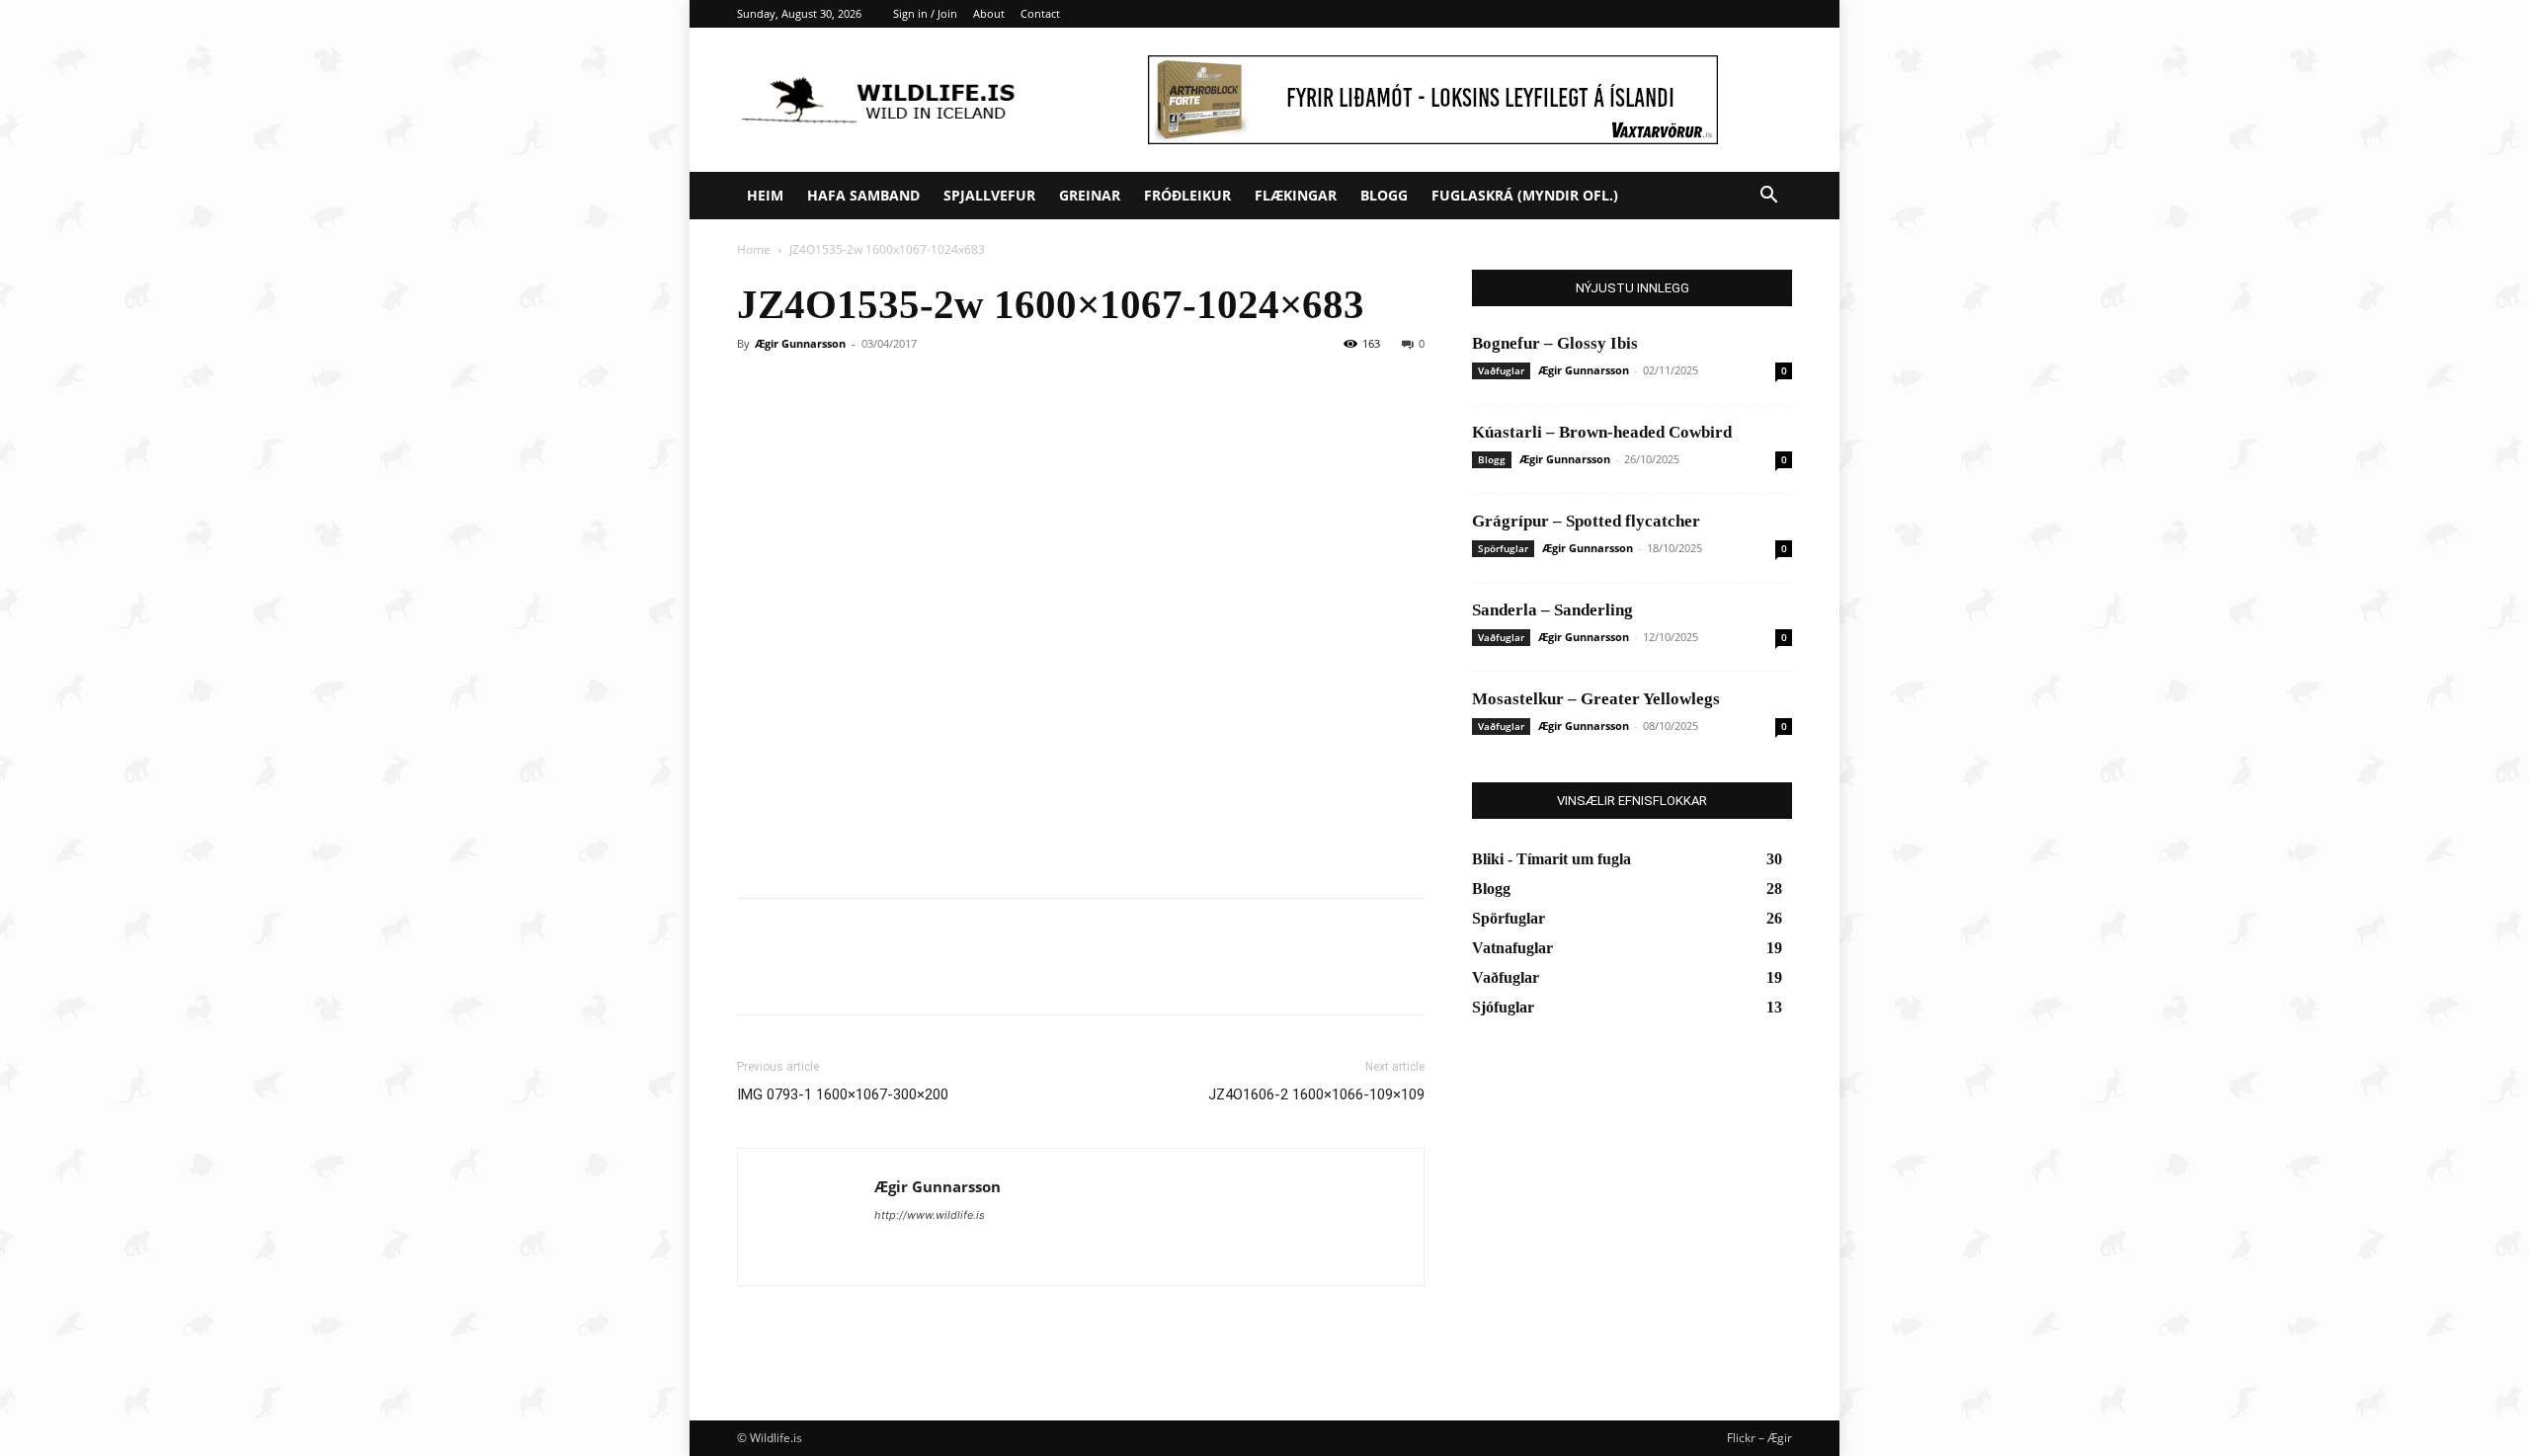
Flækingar (1296, 195)
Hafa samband (863, 195)
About (989, 13)
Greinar (1090, 195)
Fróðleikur (1187, 195)
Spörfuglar (1503, 548)
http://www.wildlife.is (930, 1215)
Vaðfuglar (1501, 370)
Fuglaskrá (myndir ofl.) (1525, 195)
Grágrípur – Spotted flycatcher (1586, 521)
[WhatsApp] (893, 974)
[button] (1768, 197)
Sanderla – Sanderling (1552, 610)
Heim (765, 195)
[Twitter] (802, 974)
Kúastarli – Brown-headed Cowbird (1602, 432)
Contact (1040, 13)
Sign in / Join (925, 13)
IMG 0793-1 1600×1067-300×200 (843, 1094)
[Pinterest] (848, 974)
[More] (939, 974)
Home (754, 249)
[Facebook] (757, 974)
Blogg (1384, 195)
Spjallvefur (989, 195)
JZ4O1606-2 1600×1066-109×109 (1316, 1094)
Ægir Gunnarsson (800, 343)
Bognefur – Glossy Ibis (1555, 343)
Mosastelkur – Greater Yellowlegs (1596, 699)
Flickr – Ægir (1759, 1438)
